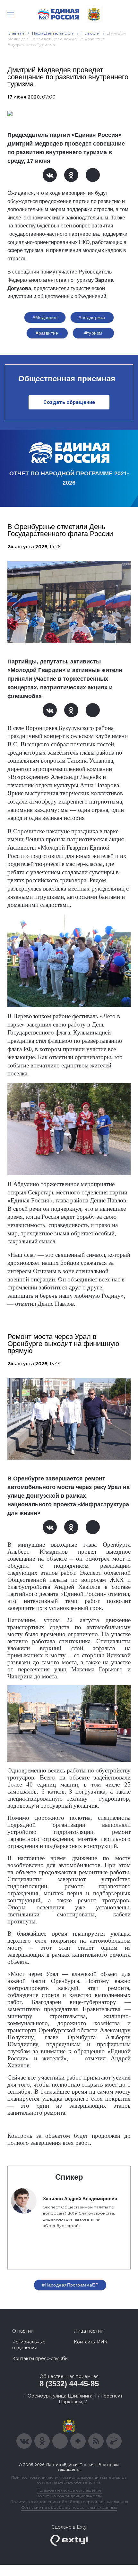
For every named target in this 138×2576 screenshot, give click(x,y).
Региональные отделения (29, 2345)
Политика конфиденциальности (69, 2496)
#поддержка (92, 317)
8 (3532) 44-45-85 (69, 2384)
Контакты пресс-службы (40, 2358)
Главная (16, 33)
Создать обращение (69, 402)
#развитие (47, 333)
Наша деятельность (53, 33)
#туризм (93, 333)
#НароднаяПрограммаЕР (70, 2285)
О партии (23, 2331)
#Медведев (45, 317)
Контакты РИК (91, 2342)
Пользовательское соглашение (69, 2490)
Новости (91, 33)
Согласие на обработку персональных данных (69, 2507)
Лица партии (89, 2331)
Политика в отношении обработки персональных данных (69, 2502)
